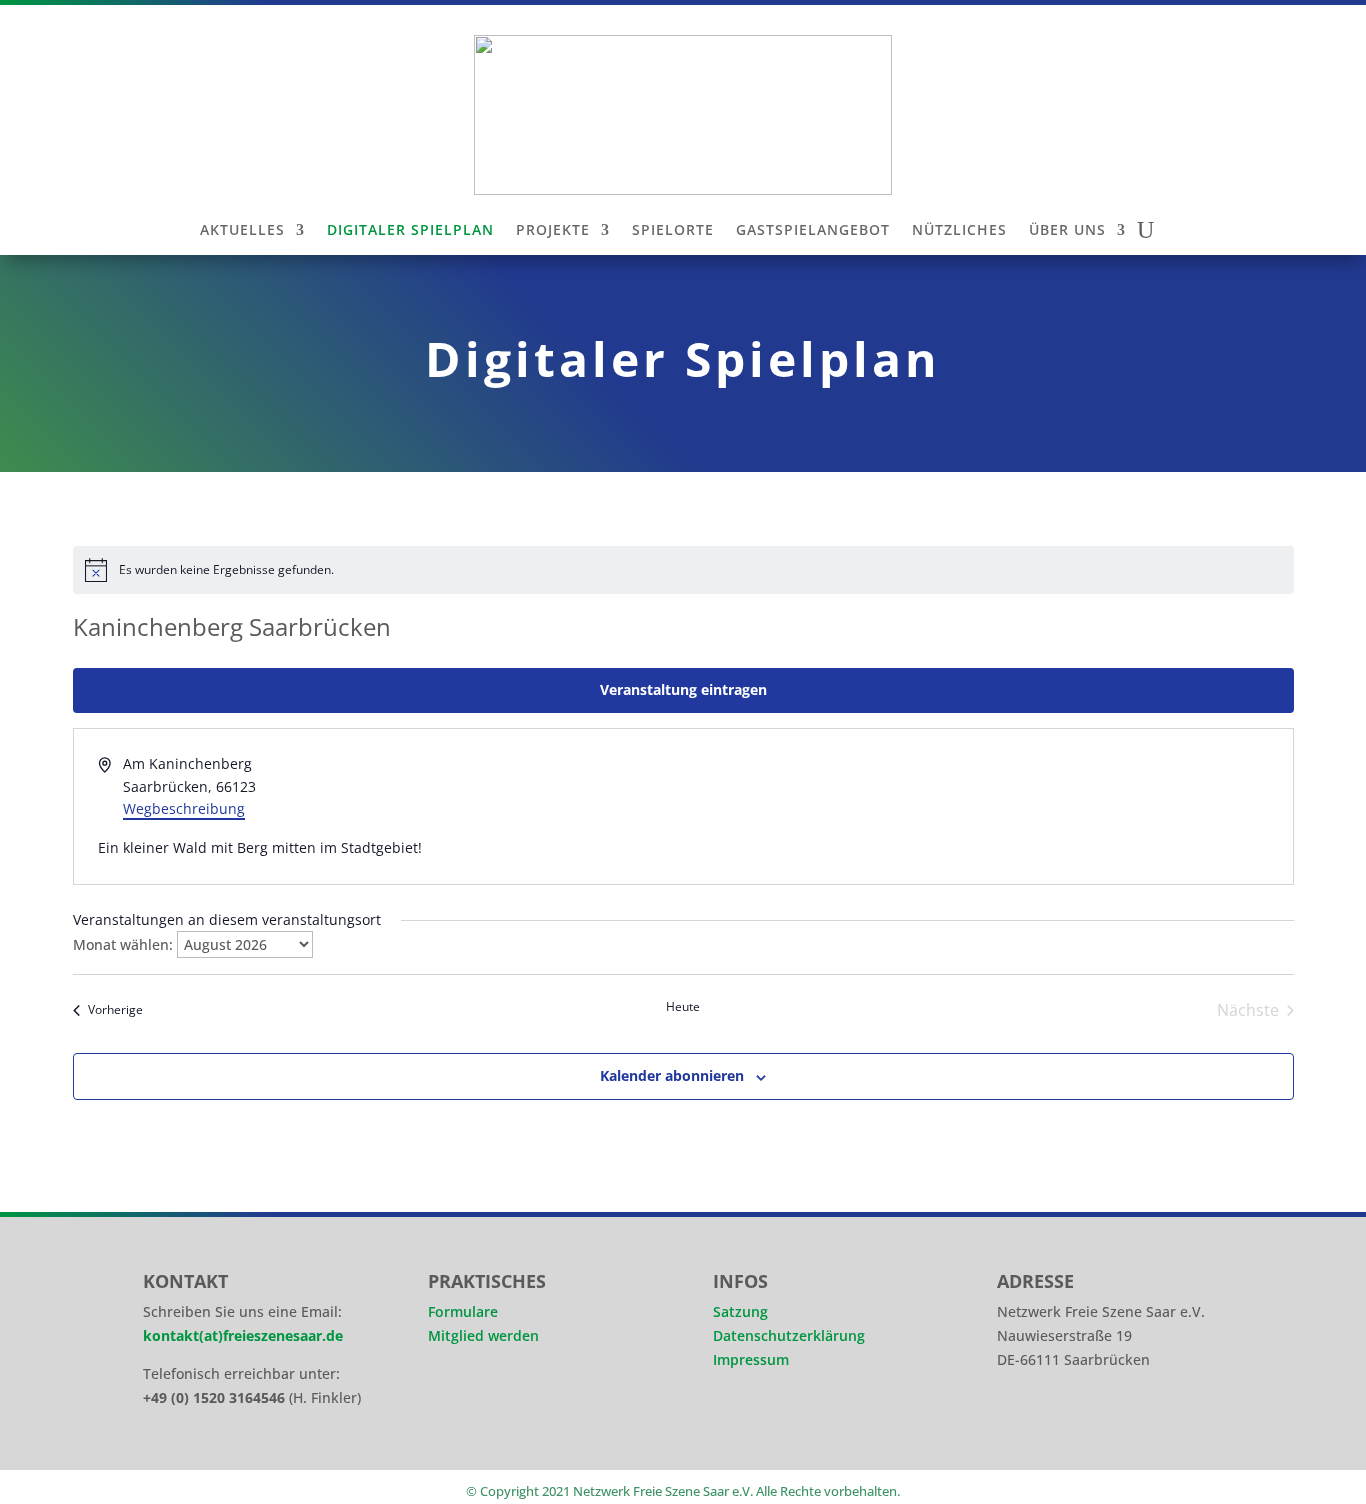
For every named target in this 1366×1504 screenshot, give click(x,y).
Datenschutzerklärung (789, 1335)
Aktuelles (242, 231)
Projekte (553, 231)
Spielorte (673, 231)
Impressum (751, 1359)
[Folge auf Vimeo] (1133, 1425)
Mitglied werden (483, 1335)
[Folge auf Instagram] (1021, 1425)
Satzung (740, 1311)
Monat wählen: (123, 944)
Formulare (463, 1311)
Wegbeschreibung (184, 808)
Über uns (1067, 231)
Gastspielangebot (813, 231)
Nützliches (959, 231)
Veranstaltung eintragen (683, 689)
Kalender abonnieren (672, 1075)
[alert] (683, 570)
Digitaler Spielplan (410, 231)
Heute (683, 1007)
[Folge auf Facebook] (1077, 1425)
